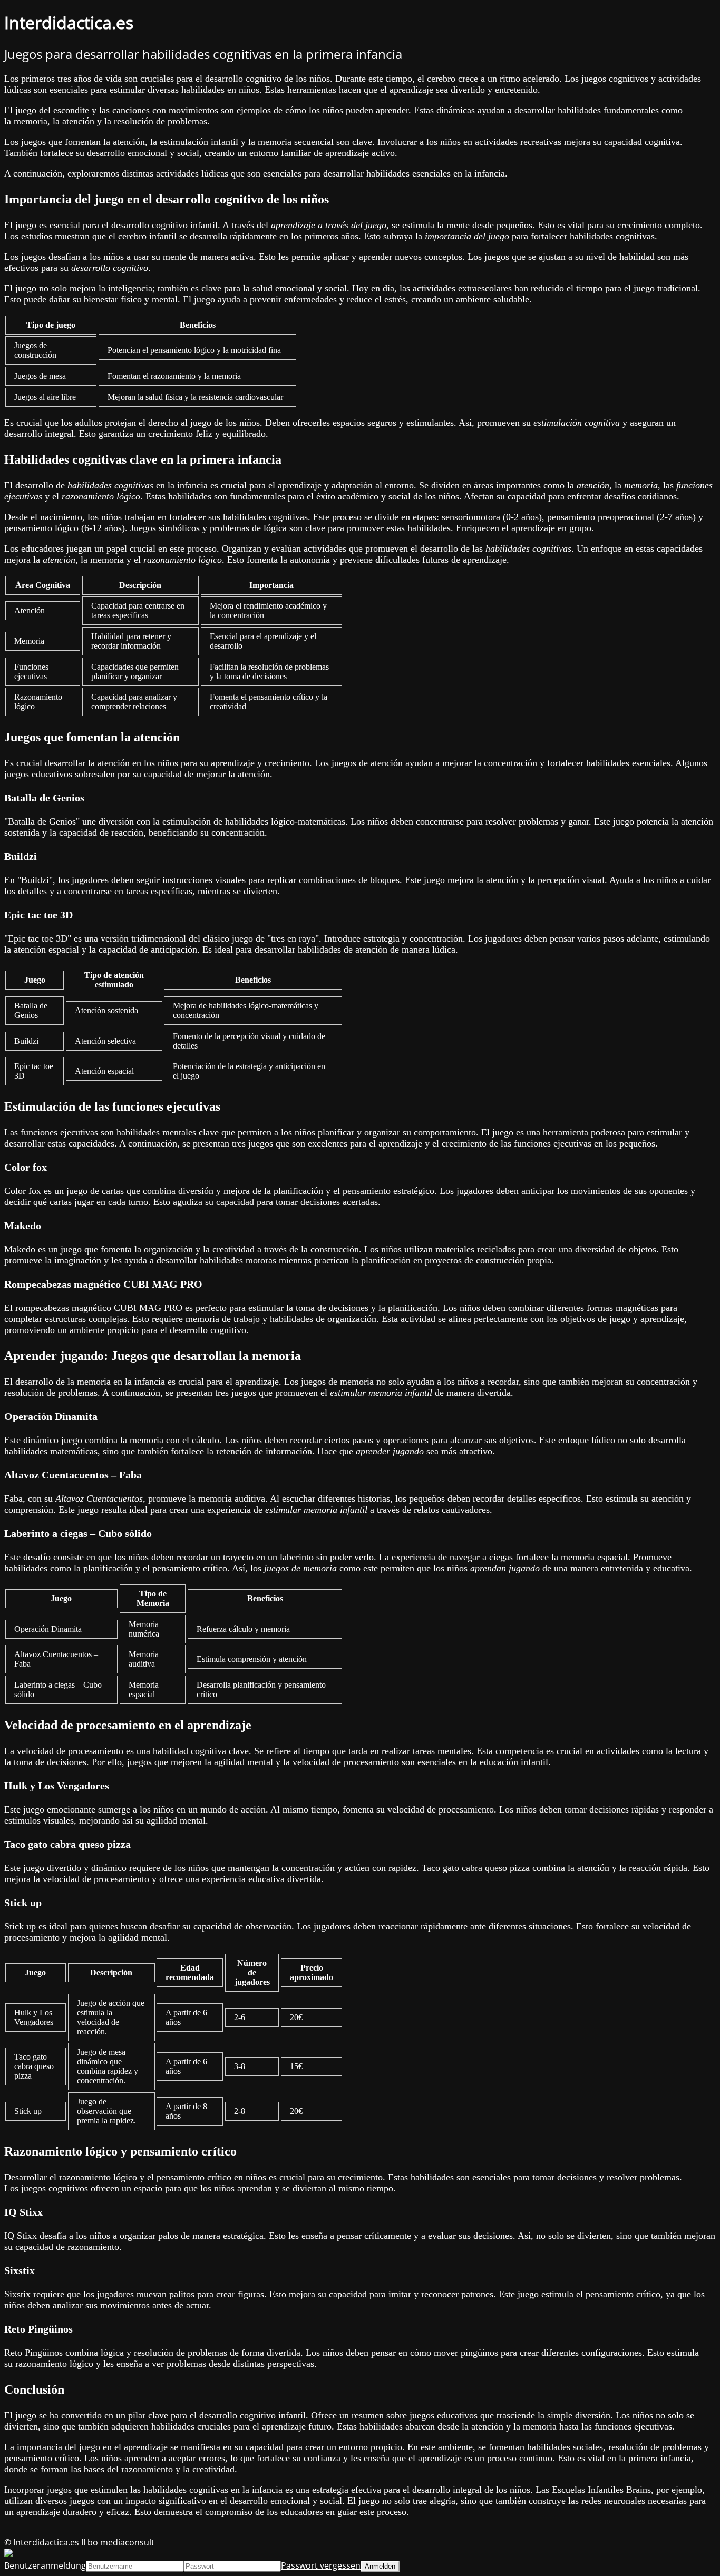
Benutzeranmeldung (45, 2565)
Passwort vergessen (321, 2565)
